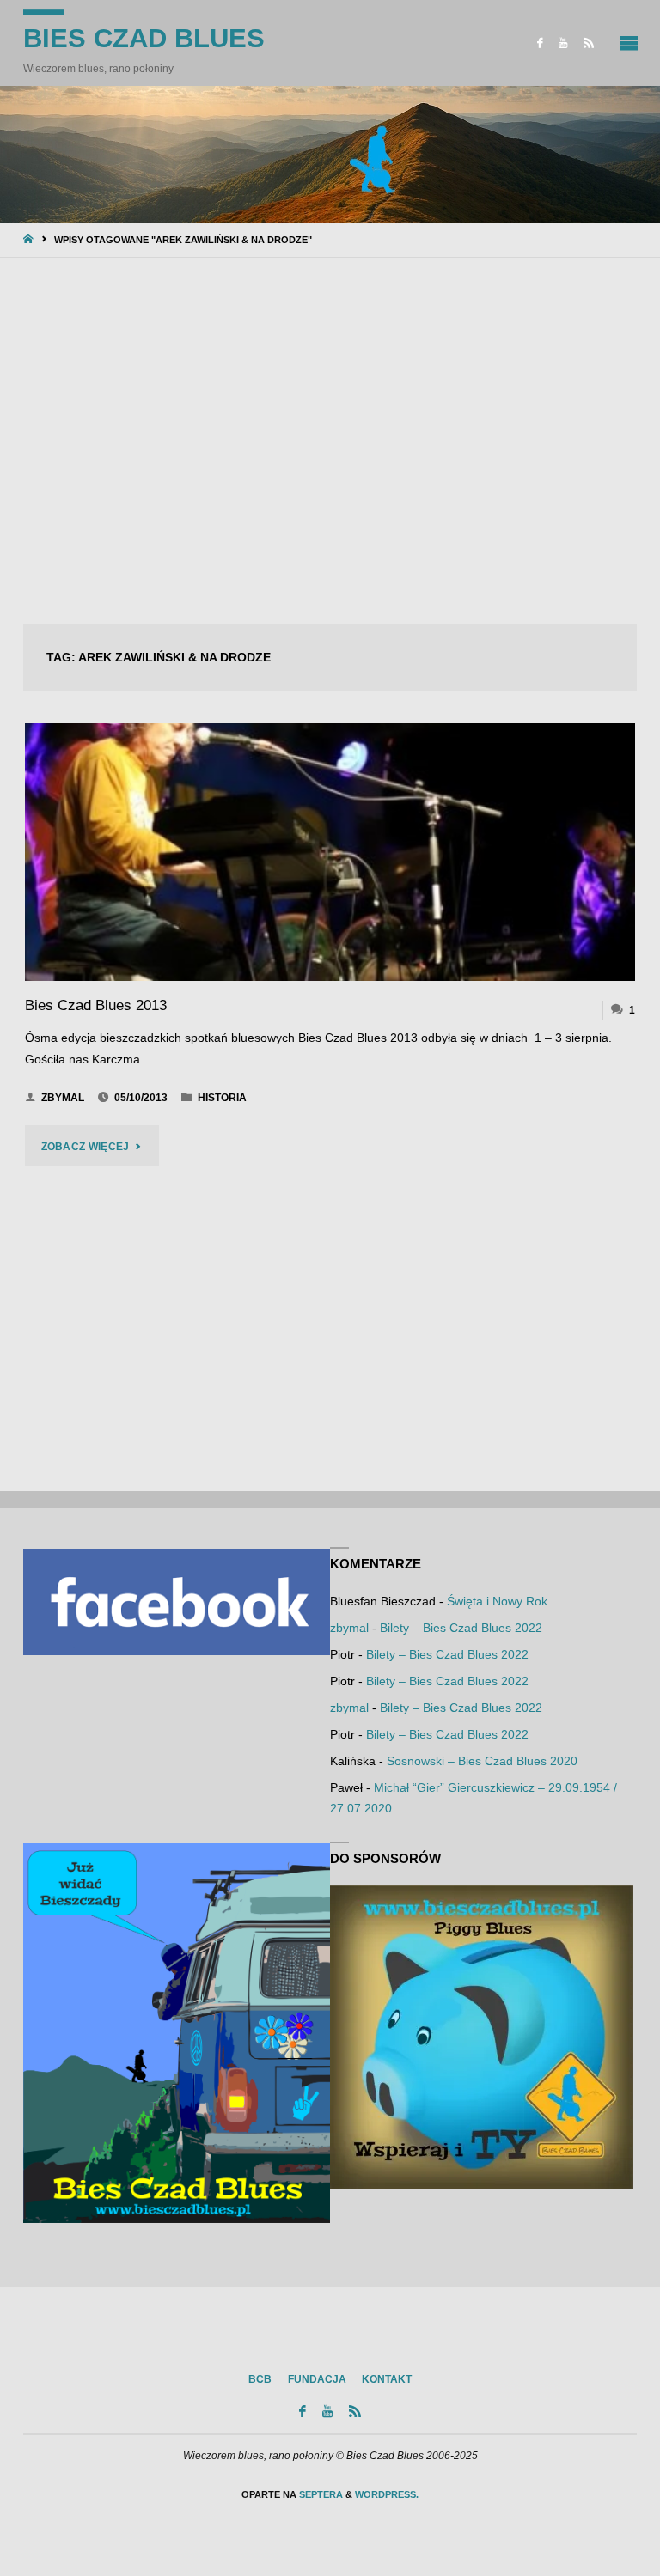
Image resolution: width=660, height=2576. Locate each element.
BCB (260, 2379)
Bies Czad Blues (144, 38)
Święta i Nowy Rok (497, 1602)
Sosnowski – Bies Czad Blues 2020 (482, 1761)
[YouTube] (563, 43)
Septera (320, 2494)
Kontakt (387, 2379)
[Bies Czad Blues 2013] (330, 852)
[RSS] (589, 43)
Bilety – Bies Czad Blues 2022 (461, 1628)
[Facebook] (540, 43)
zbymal (349, 1628)
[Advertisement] (330, 442)
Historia (222, 1098)
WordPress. (387, 2494)
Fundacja (317, 2379)
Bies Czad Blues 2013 (96, 1005)
